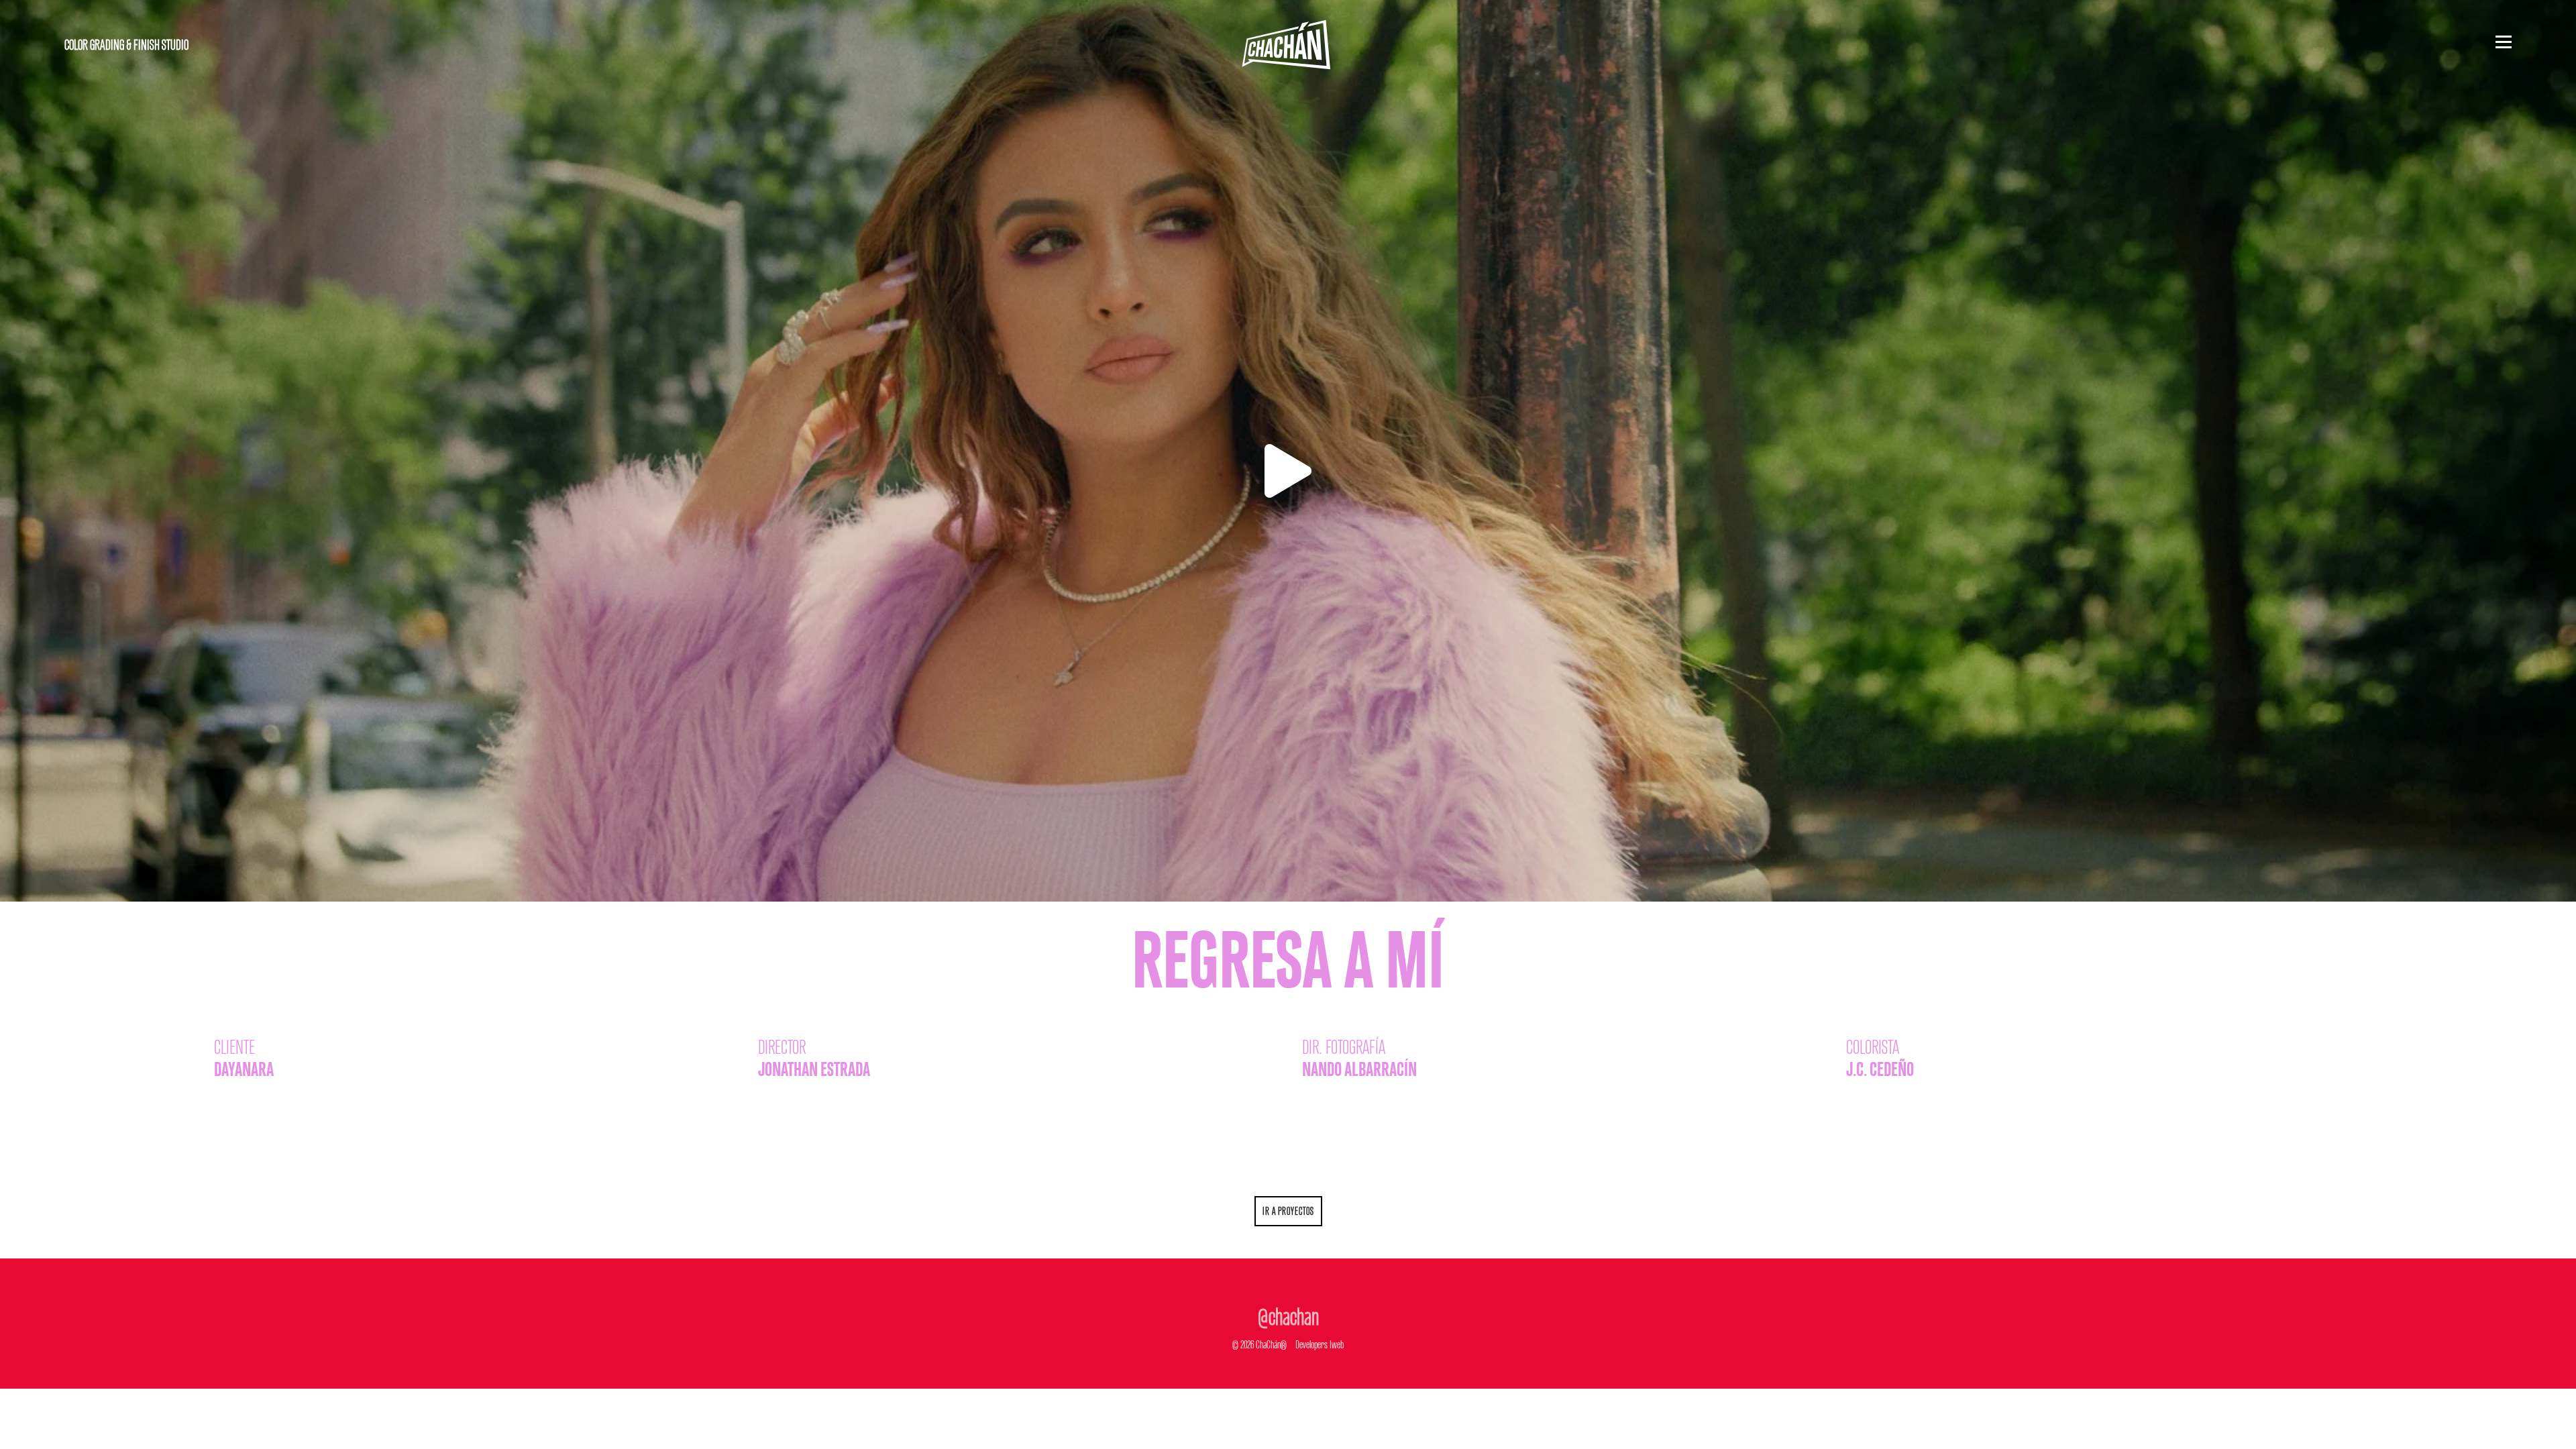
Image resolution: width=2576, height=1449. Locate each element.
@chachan (1288, 1313)
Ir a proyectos (1288, 1210)
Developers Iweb (1320, 1343)
